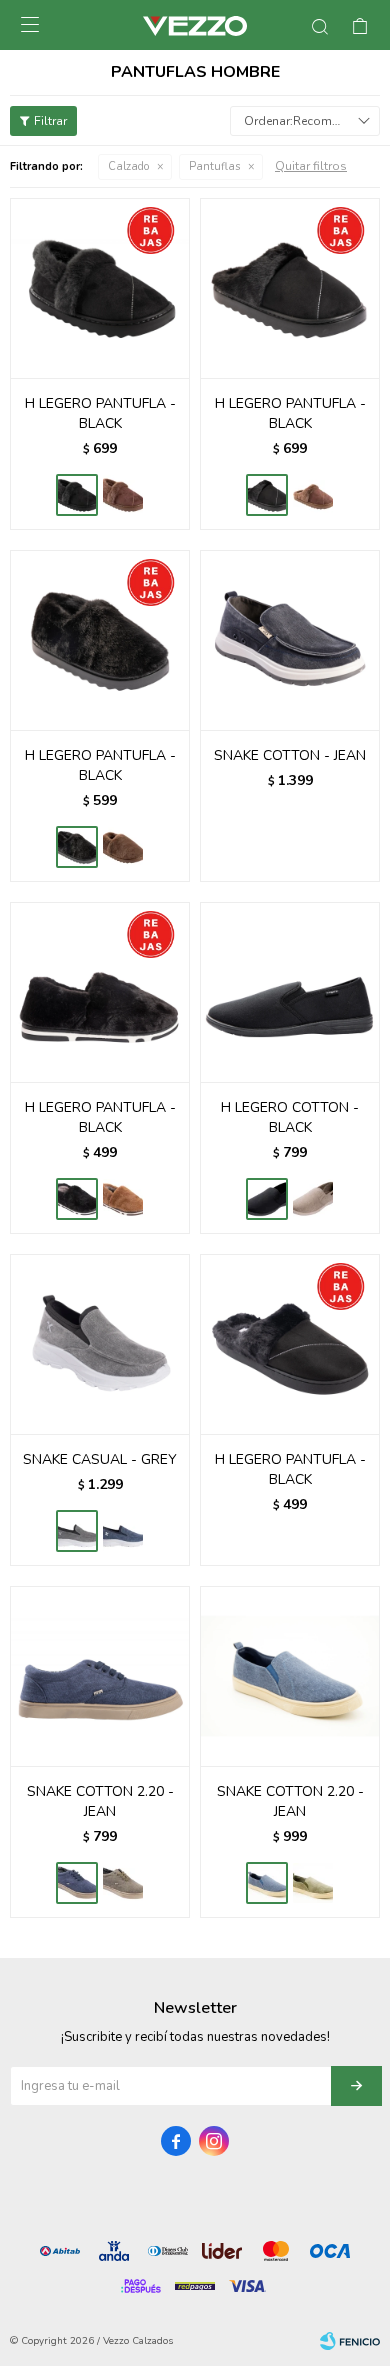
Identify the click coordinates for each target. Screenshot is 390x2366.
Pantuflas (214, 166)
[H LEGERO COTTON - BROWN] (313, 1199)
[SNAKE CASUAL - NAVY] (123, 1531)
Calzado (128, 166)
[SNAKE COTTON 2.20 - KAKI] (123, 1883)
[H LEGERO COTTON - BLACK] (290, 992)
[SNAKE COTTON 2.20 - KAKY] (313, 1883)
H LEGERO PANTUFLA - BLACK (100, 413)
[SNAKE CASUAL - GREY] (100, 1344)
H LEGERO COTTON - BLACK (290, 1117)
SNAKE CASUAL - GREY (100, 1459)
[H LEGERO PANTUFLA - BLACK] (100, 288)
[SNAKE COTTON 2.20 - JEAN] (100, 1676)
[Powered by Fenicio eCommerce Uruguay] (350, 2341)
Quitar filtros (311, 166)
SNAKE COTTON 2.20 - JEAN (100, 1801)
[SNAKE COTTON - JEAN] (290, 640)
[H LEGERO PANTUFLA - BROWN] (123, 495)
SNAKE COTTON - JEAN (290, 755)
